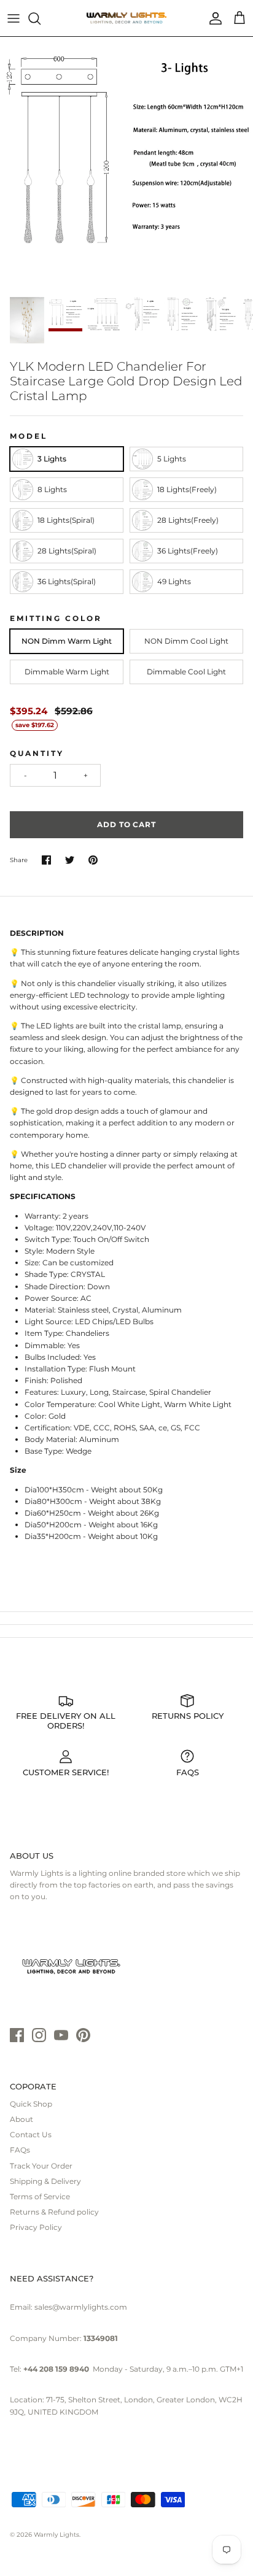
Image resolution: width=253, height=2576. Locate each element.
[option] (126, 163)
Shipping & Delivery (45, 2181)
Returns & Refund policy (54, 2212)
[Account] (212, 18)
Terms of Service (40, 2196)
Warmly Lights (56, 2535)
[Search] (41, 18)
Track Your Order (41, 2166)
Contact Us (31, 2134)
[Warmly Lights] (126, 18)
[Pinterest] (83, 2035)
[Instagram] (39, 2035)
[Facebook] (17, 2035)
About (21, 2119)
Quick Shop (31, 2104)
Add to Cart (127, 824)
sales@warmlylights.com (81, 2307)
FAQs (20, 2150)
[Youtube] (61, 2035)
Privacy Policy (36, 2227)
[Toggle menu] (14, 18)
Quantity (37, 753)
